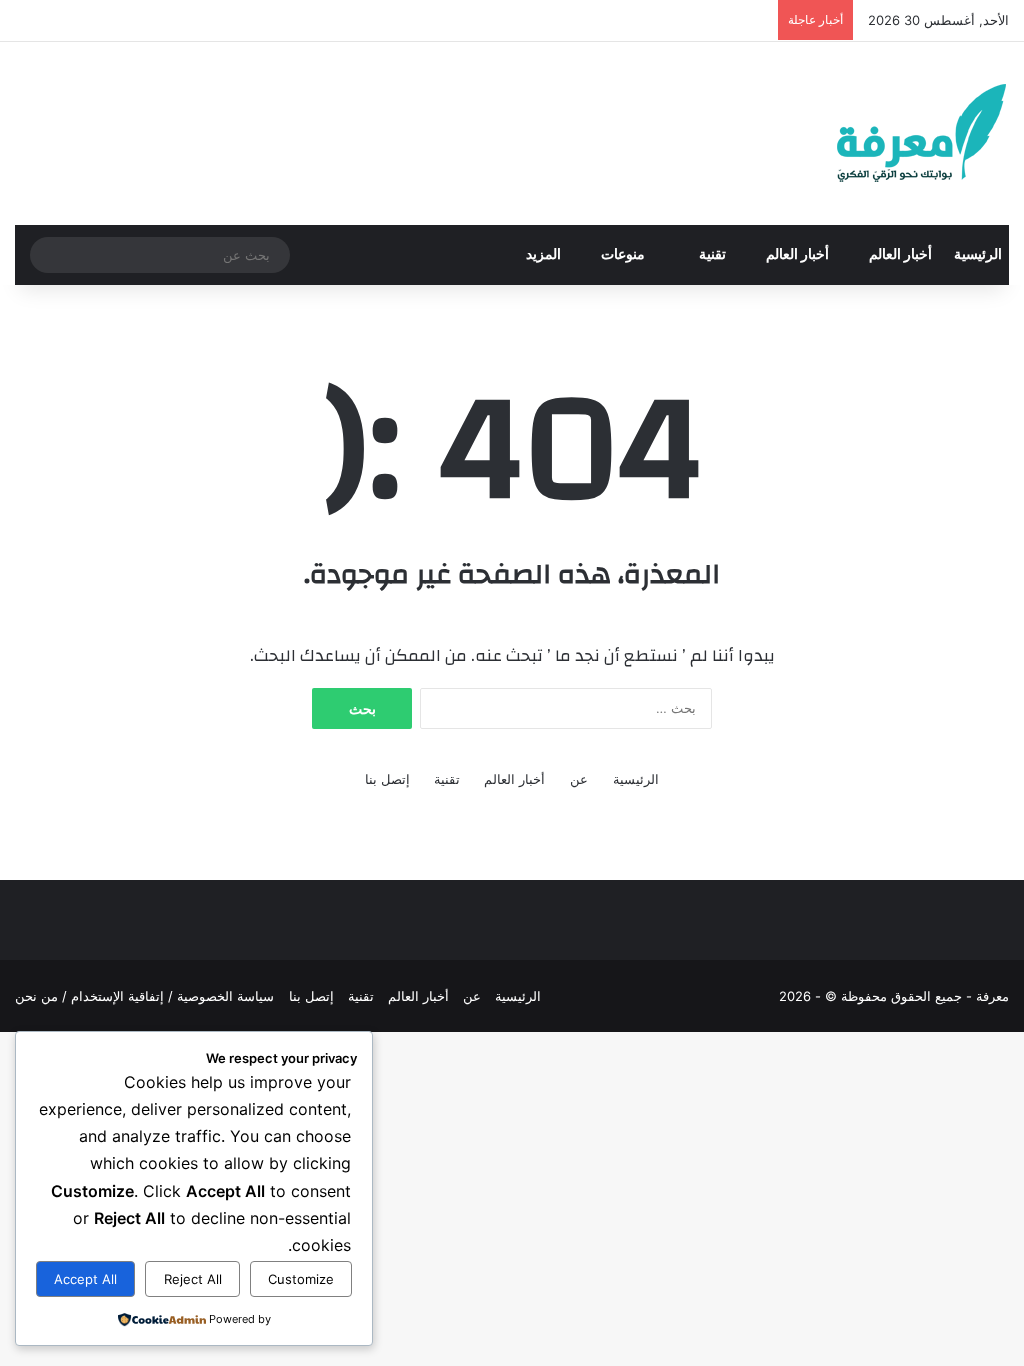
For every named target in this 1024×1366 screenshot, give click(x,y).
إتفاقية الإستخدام (117, 996)
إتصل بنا (387, 779)
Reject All (193, 1279)
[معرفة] (895, 133)
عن (579, 779)
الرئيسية (978, 255)
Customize (301, 1279)
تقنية (712, 255)
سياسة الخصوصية (225, 996)
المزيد (543, 255)
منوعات (624, 255)
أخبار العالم (900, 255)
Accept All (85, 1279)
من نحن (36, 996)
